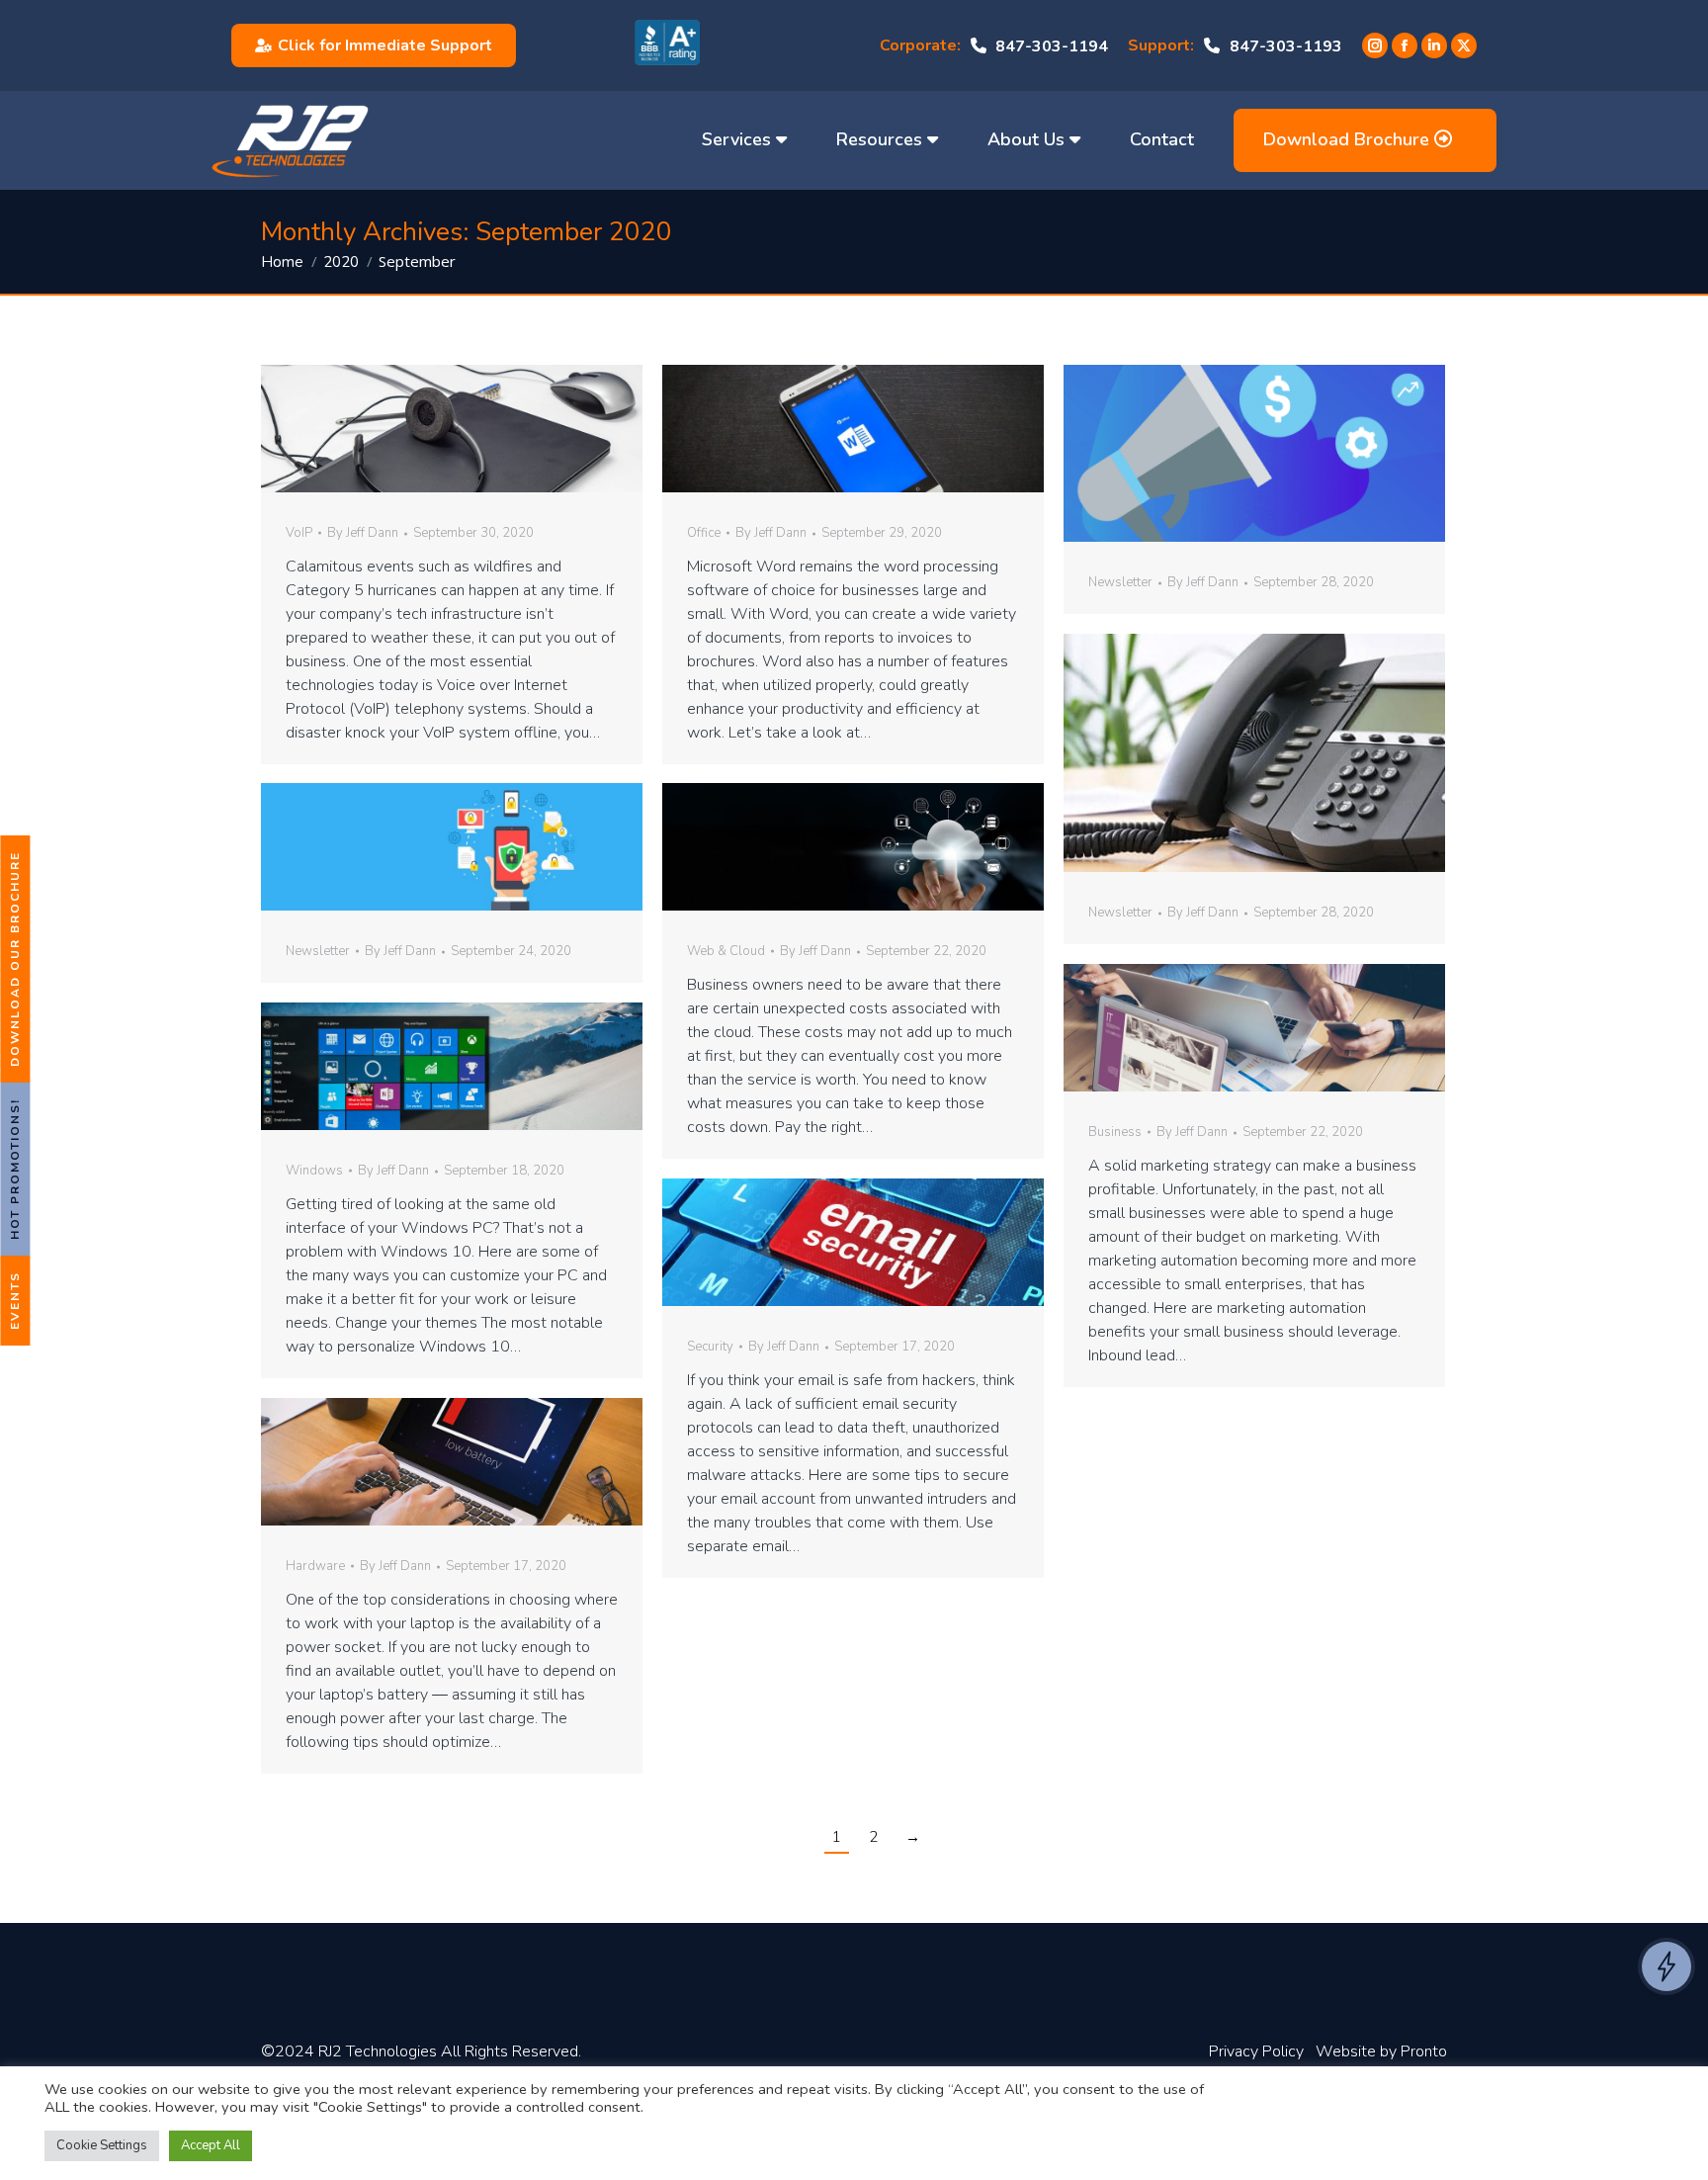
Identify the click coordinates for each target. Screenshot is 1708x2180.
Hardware (315, 1566)
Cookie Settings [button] (102, 2145)
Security (710, 1347)
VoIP (299, 533)
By (363, 534)
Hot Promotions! (15, 1169)
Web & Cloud (726, 951)
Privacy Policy (1256, 2051)
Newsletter (1120, 582)
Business (1115, 1132)
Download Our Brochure (15, 959)
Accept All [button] (211, 2145)
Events (15, 1301)
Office (704, 533)
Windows (314, 1171)
